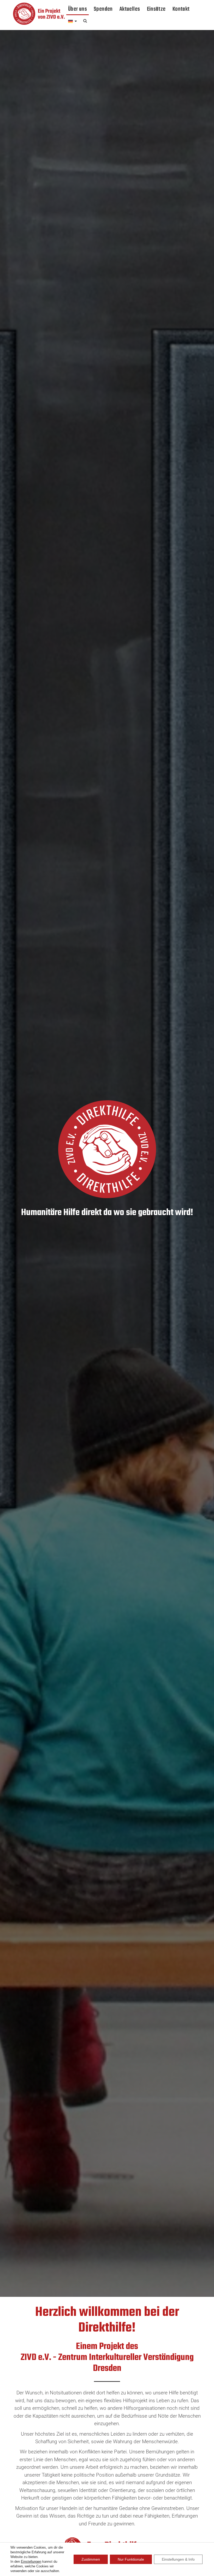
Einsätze (156, 9)
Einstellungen (31, 2562)
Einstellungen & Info (178, 2559)
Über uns (78, 9)
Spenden (103, 9)
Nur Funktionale (131, 2559)
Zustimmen (91, 2559)
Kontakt (181, 9)
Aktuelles (130, 9)
